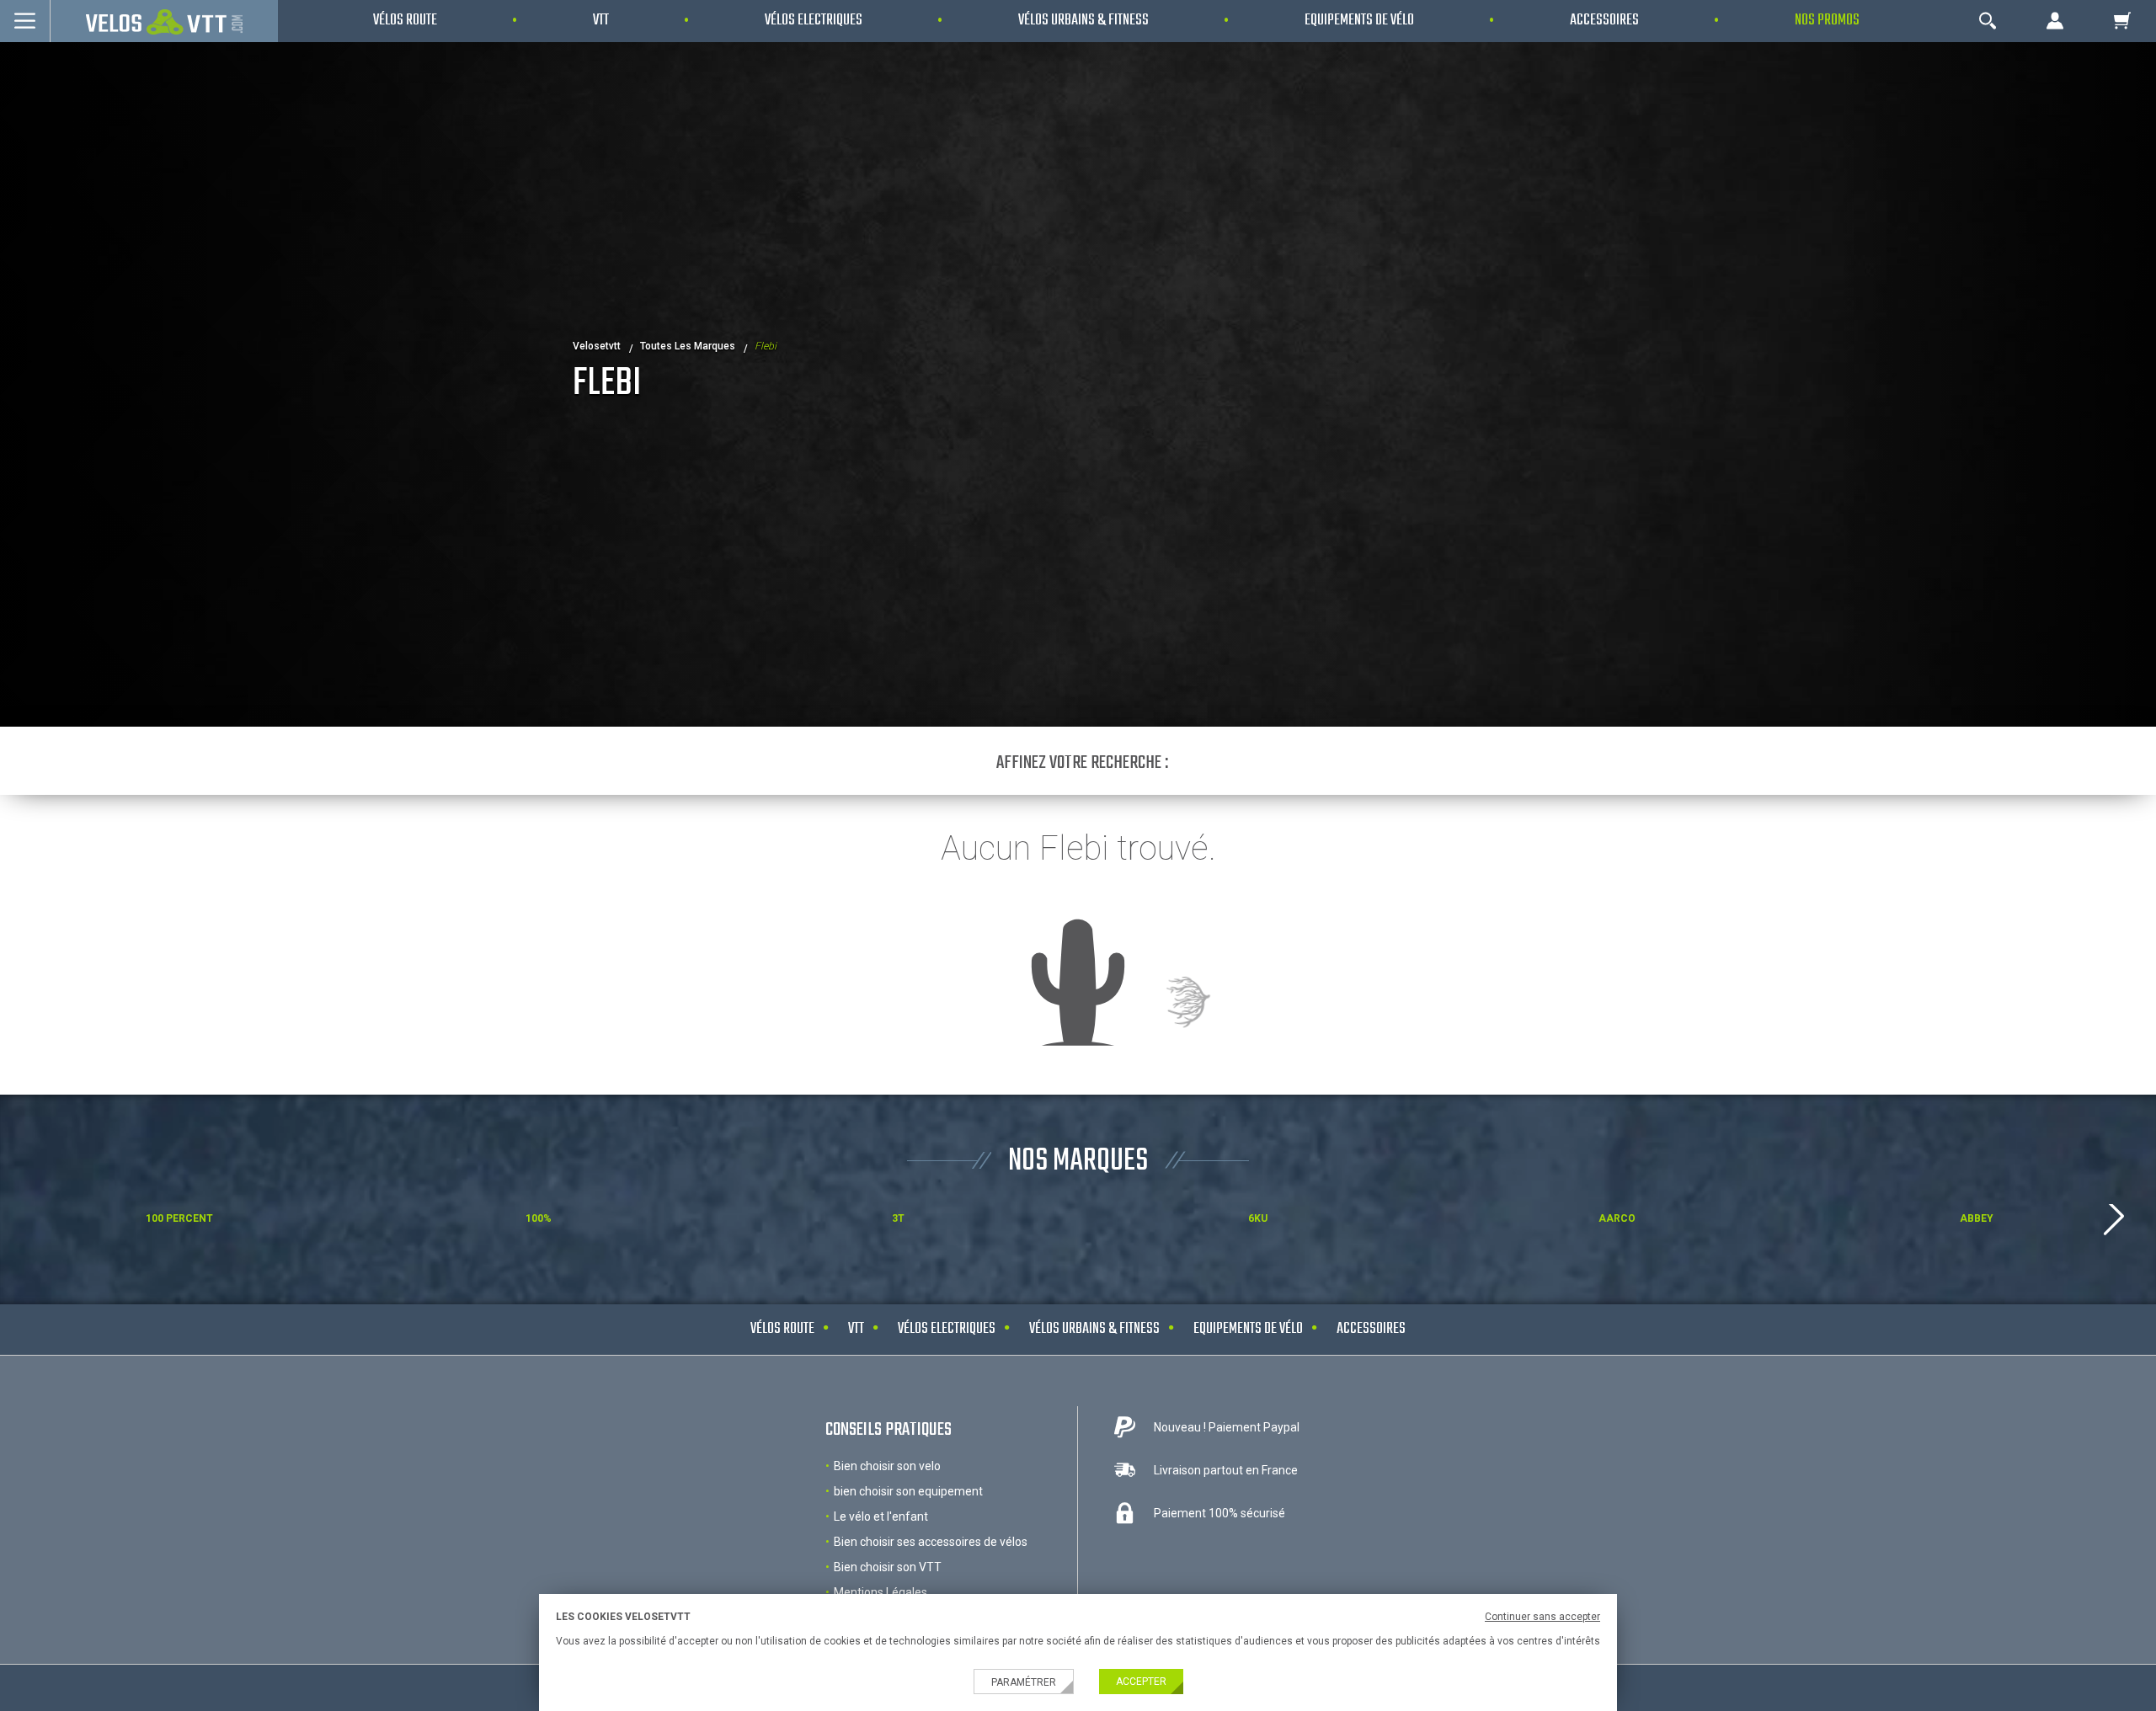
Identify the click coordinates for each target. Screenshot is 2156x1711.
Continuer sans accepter (1542, 1617)
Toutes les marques (688, 346)
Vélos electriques (947, 1329)
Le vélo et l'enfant (881, 1516)
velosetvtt (597, 346)
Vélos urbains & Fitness (1094, 1329)
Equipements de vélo (1248, 1329)
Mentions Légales (881, 1592)
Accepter (1141, 1682)
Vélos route (782, 1329)
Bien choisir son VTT (888, 1567)
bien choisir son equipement (908, 1491)
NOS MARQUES (1078, 1162)
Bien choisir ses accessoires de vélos (931, 1542)
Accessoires (1371, 1329)
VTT (856, 1329)
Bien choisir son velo (887, 1466)
